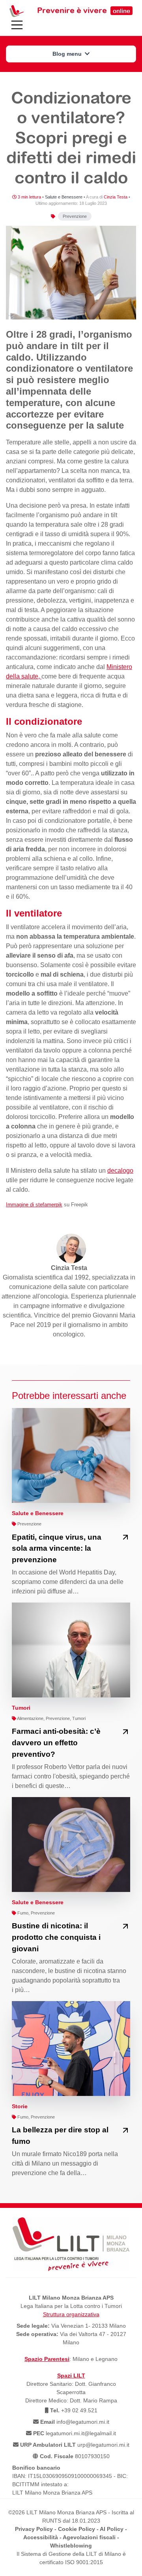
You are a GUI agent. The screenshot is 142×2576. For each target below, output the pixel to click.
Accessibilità (41, 2537)
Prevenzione (75, 216)
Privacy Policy (34, 2529)
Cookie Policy (77, 2529)
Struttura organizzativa (71, 2314)
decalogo (120, 1171)
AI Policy (112, 2529)
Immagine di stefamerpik (34, 1205)
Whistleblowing (71, 2546)
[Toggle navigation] (17, 25)
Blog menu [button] (68, 54)
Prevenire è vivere (84, 10)
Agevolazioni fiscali (89, 2537)
